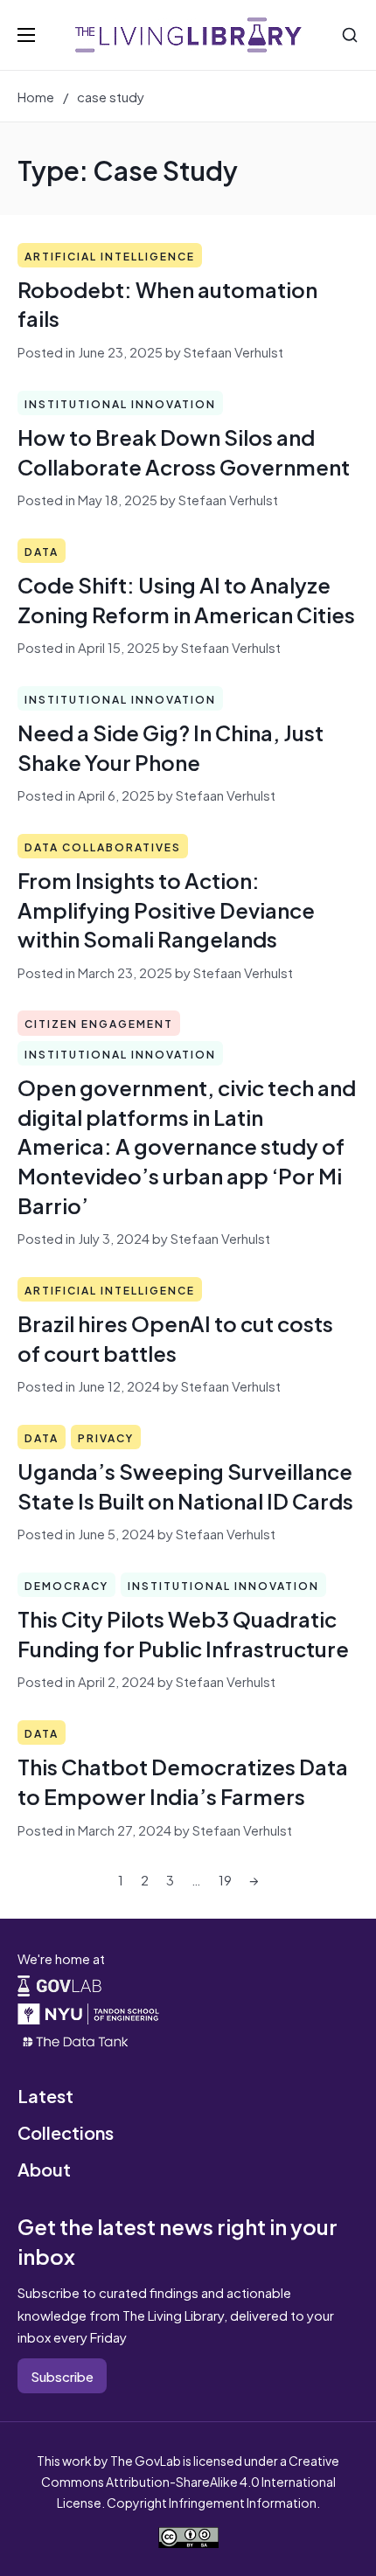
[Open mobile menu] (26, 35)
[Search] (350, 35)
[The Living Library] (188, 35)
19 (225, 1879)
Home (36, 96)
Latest (45, 2095)
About (44, 2168)
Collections (66, 2132)
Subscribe (62, 2375)
